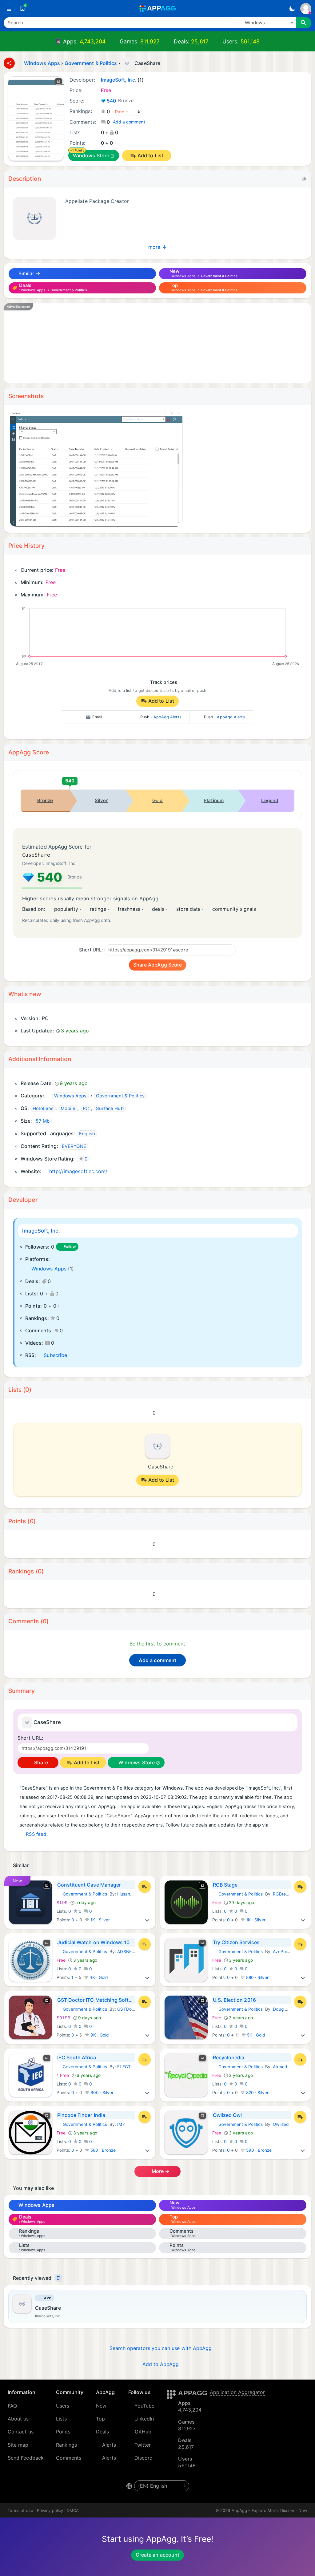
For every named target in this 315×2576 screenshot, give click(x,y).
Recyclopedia (229, 2057)
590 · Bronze (258, 2150)
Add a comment (129, 122)
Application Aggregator (237, 2392)
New (101, 2406)
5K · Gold (256, 2035)
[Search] (304, 23)
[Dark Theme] (292, 9)
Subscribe (55, 1355)
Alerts (109, 2445)
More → (160, 2171)
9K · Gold (99, 2035)
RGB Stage (225, 1885)
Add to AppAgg (161, 2364)
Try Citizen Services (236, 1942)
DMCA (73, 2510)
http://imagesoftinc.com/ (78, 1171)
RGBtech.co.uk (288, 1894)
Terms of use (20, 2510)
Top (100, 2419)
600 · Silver (102, 2093)
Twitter (143, 2445)
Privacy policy (50, 2510)
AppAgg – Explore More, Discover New (269, 2510)
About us (18, 2419)
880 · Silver (257, 1977)
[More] (147, 1920)
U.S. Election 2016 (234, 2000)
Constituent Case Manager (89, 1885)
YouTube (145, 2406)
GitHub (143, 2432)
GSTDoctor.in (131, 2009)
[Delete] (58, 2278)
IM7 (121, 2124)
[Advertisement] (157, 343)
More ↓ (157, 247)
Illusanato (127, 1894)
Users (63, 2406)
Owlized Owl (227, 2115)
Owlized (281, 2124)
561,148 (250, 41)
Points (63, 2432)
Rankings (67, 2445)
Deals (102, 2432)
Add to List (150, 155)
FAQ (12, 2406)
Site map (18, 2445)
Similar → (29, 273)
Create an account (157, 2555)
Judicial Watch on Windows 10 (94, 1942)
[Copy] (304, 179)
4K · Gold (98, 1977)
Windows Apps (49, 1269)
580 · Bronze (103, 2150)
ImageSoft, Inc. (41, 1231)
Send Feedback (26, 2458)
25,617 (200, 41)
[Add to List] (145, 1887)
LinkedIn (144, 2419)
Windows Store (91, 155)
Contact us (21, 2432)
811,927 (150, 41)
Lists (61, 2419)
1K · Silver (100, 1920)
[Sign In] (306, 9)
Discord (144, 2458)
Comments (69, 2458)
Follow (70, 1247)
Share (40, 1762)
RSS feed (36, 1834)
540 (120, 101)
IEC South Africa (77, 2057)
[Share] (9, 63)
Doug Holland (286, 2009)
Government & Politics (82, 1894)
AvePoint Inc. (286, 1952)
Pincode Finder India (81, 2115)
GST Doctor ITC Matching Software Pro (96, 2000)
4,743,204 (93, 41)
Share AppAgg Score (157, 965)
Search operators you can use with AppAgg (161, 2348)
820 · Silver (257, 2093)
